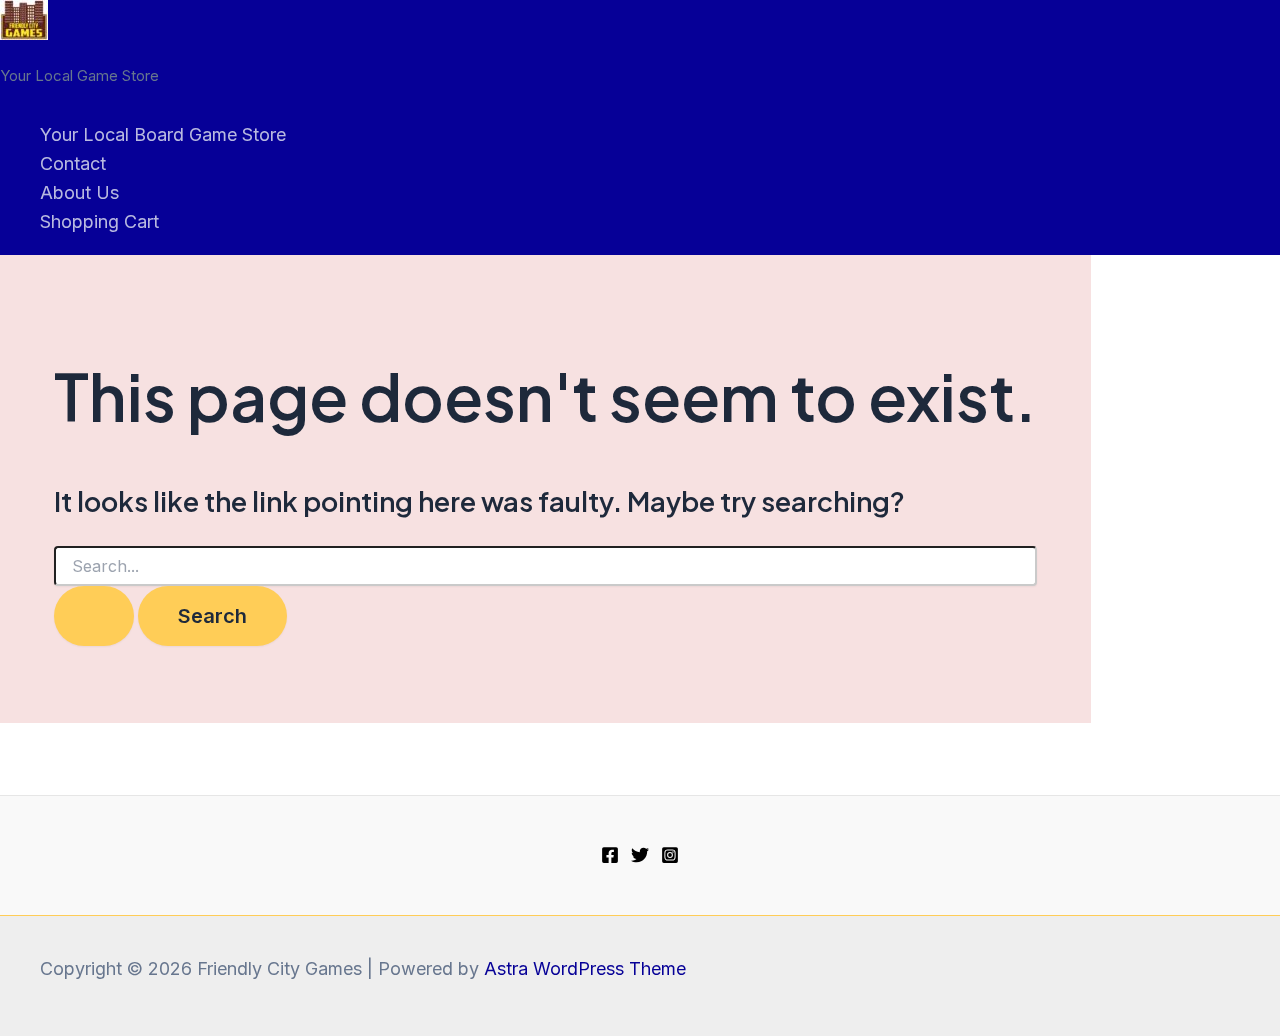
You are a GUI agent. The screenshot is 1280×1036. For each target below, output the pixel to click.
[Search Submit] (94, 616)
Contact (73, 163)
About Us (79, 192)
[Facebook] (610, 857)
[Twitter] (640, 857)
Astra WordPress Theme (585, 968)
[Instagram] (670, 857)
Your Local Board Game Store (163, 134)
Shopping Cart (99, 221)
